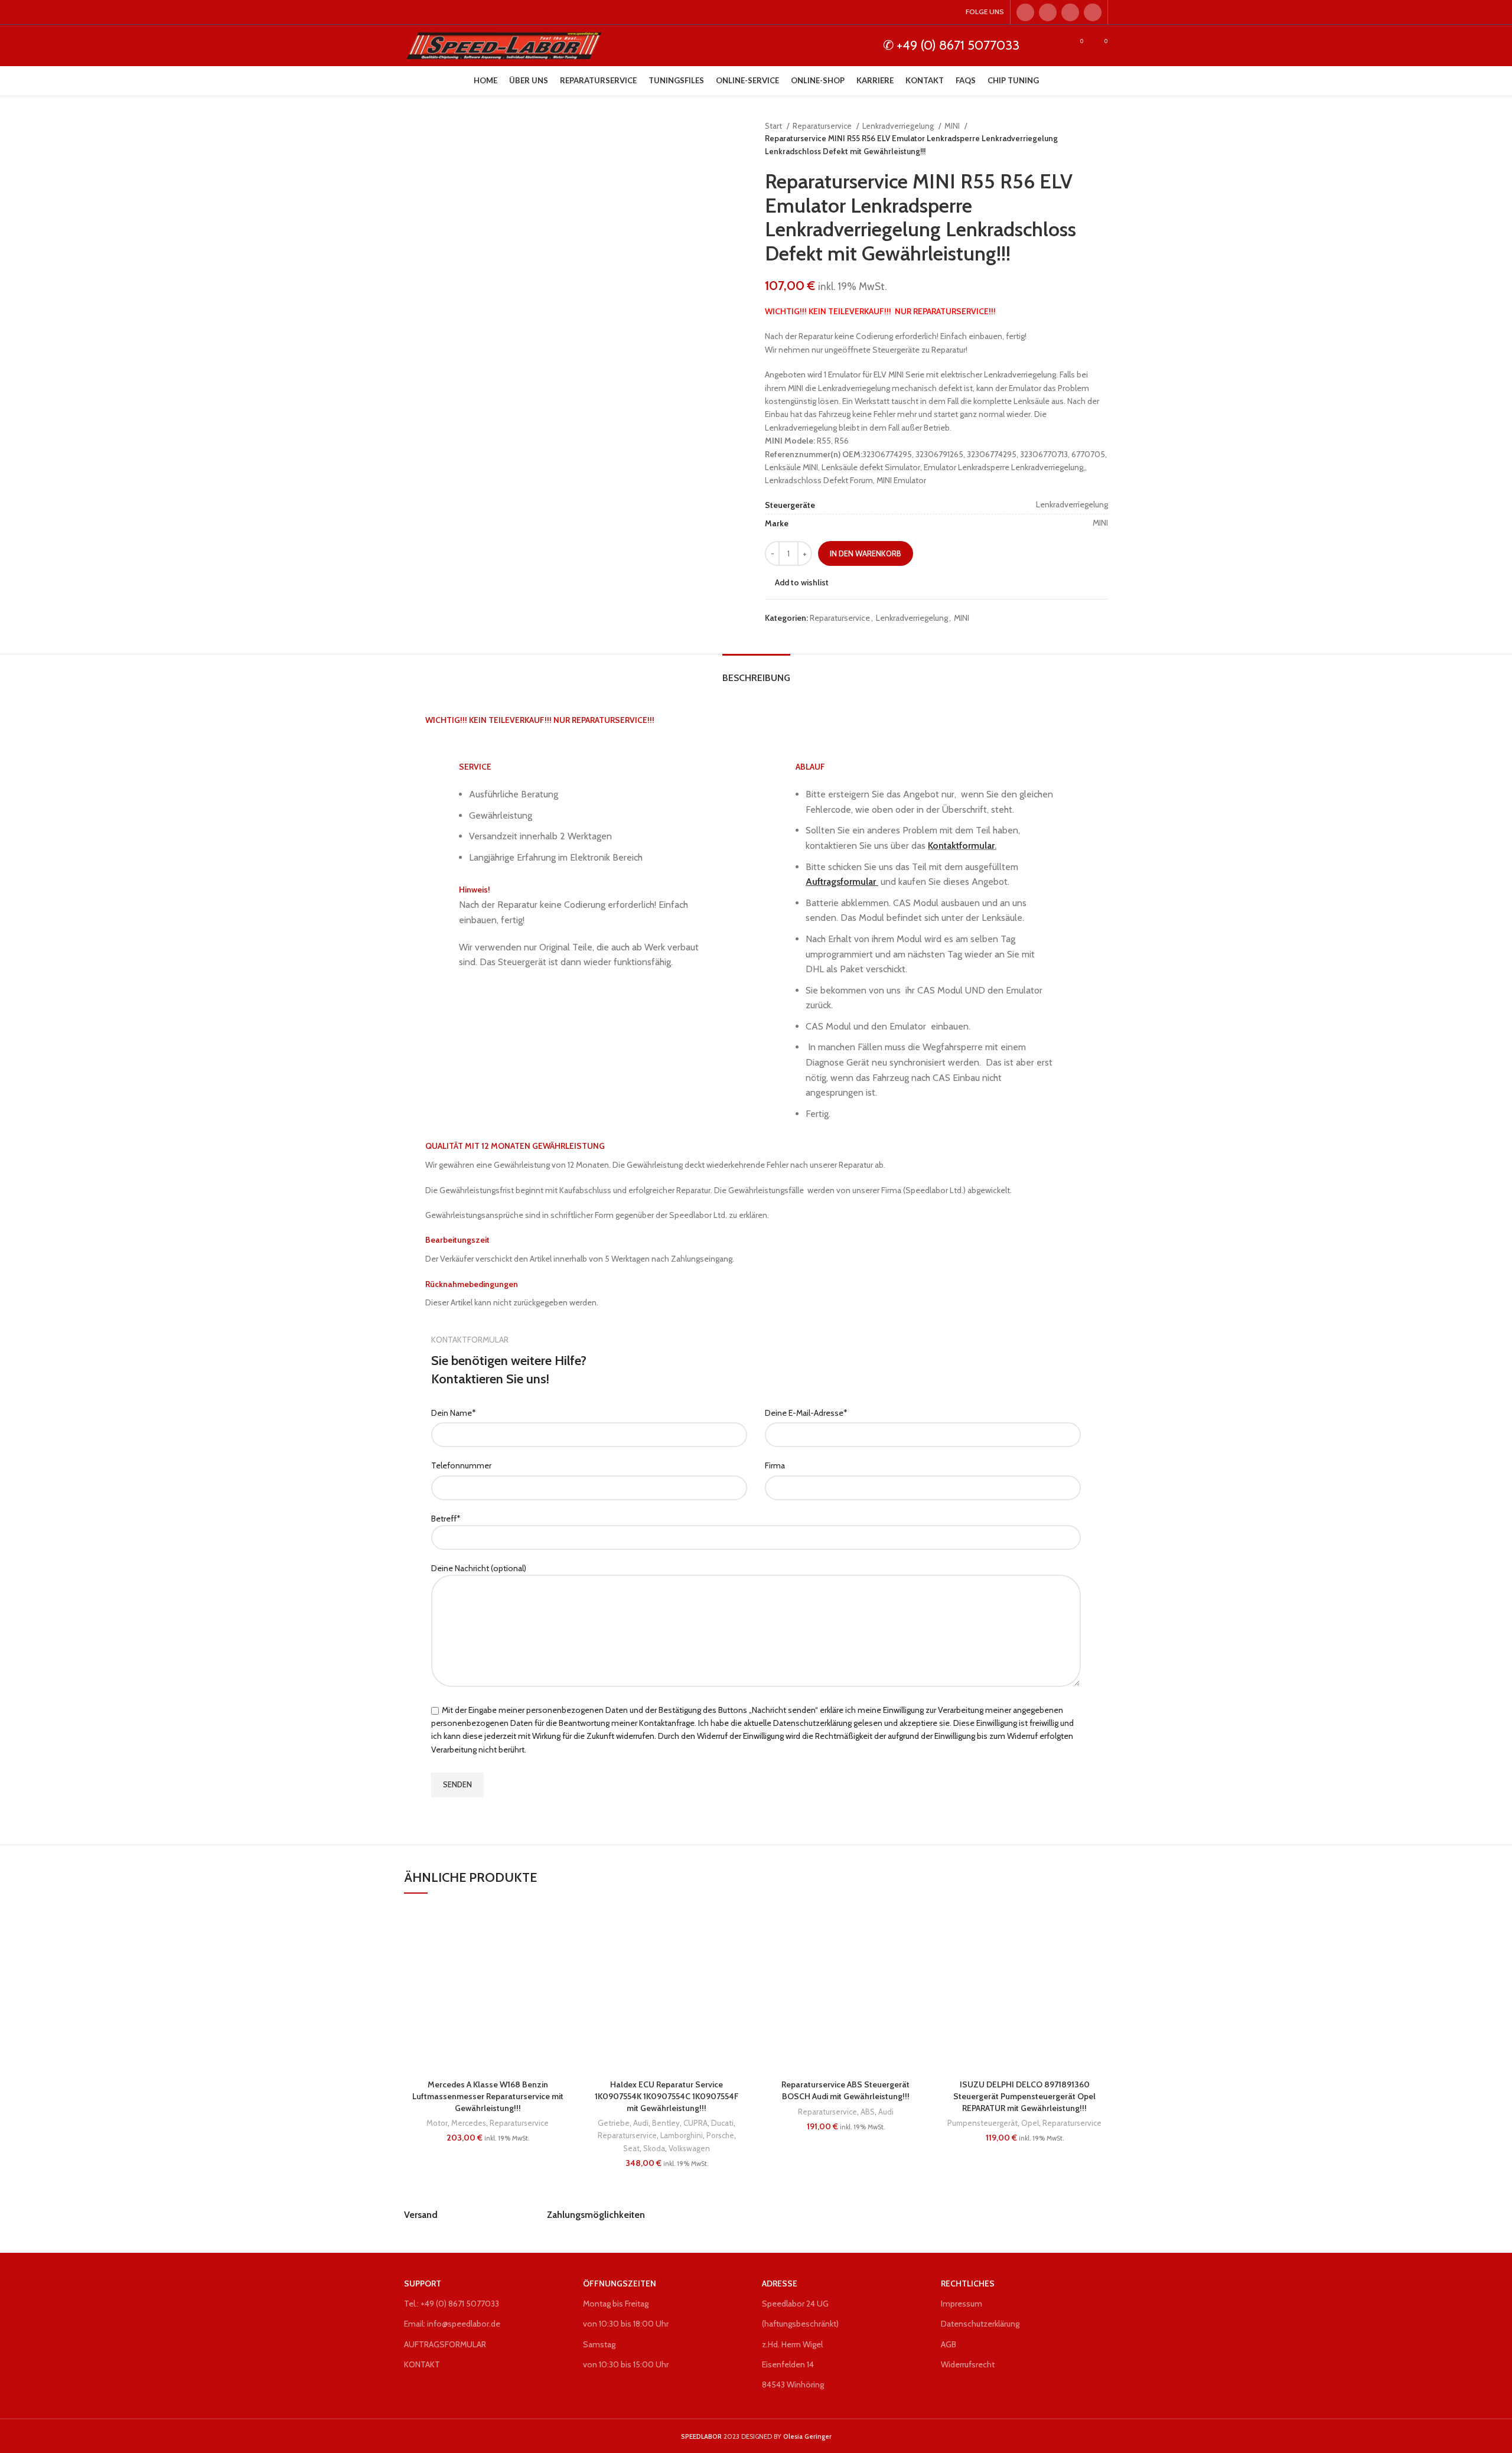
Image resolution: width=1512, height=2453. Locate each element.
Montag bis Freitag (616, 2304)
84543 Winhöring (793, 2384)
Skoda (654, 2148)
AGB (949, 2344)
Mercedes (469, 2123)
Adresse (780, 2283)
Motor (437, 2123)
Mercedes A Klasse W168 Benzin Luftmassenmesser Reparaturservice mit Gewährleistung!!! (488, 2096)
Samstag (599, 2344)
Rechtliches (968, 2283)
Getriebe (614, 2123)
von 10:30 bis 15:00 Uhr (626, 2364)
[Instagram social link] (1048, 12)
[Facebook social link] (1025, 12)
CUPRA (695, 2123)
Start (774, 126)
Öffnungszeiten (620, 2283)
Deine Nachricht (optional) (479, 1568)
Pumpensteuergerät (983, 2123)
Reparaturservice (823, 126)
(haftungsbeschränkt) (800, 2324)
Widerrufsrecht (968, 2364)
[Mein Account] (1055, 45)
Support (423, 2283)
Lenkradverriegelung (899, 126)
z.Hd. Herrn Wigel (792, 2344)
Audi (641, 2123)
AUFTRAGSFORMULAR (445, 2344)
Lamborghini (682, 2135)
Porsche (720, 2135)
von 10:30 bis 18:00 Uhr (626, 2324)
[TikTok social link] (1093, 12)
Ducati (722, 2123)
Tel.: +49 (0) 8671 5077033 (452, 2304)
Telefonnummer (461, 1465)
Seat (631, 2148)
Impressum (962, 2304)
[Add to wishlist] (562, 1925)
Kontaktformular (961, 846)
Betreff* (446, 1519)
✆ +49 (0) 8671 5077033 (951, 45)
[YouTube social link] (1070, 12)
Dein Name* (454, 1413)
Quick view (562, 1978)
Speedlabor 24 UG (795, 2304)
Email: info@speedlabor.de (452, 2324)
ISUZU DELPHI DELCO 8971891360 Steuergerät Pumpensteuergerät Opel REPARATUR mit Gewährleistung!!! (1024, 2096)
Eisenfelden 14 (788, 2364)
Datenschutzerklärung (980, 2324)
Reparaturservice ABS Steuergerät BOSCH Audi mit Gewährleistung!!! (845, 2090)
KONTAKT (422, 2364)
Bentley (666, 2123)
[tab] (756, 672)
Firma (775, 1465)
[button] (562, 1952)
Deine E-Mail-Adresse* (806, 1413)
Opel (1030, 2123)
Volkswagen (689, 2148)
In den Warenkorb (866, 553)
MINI (953, 126)
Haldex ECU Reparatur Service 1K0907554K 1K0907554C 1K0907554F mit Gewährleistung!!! (667, 2096)
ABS (868, 2112)
